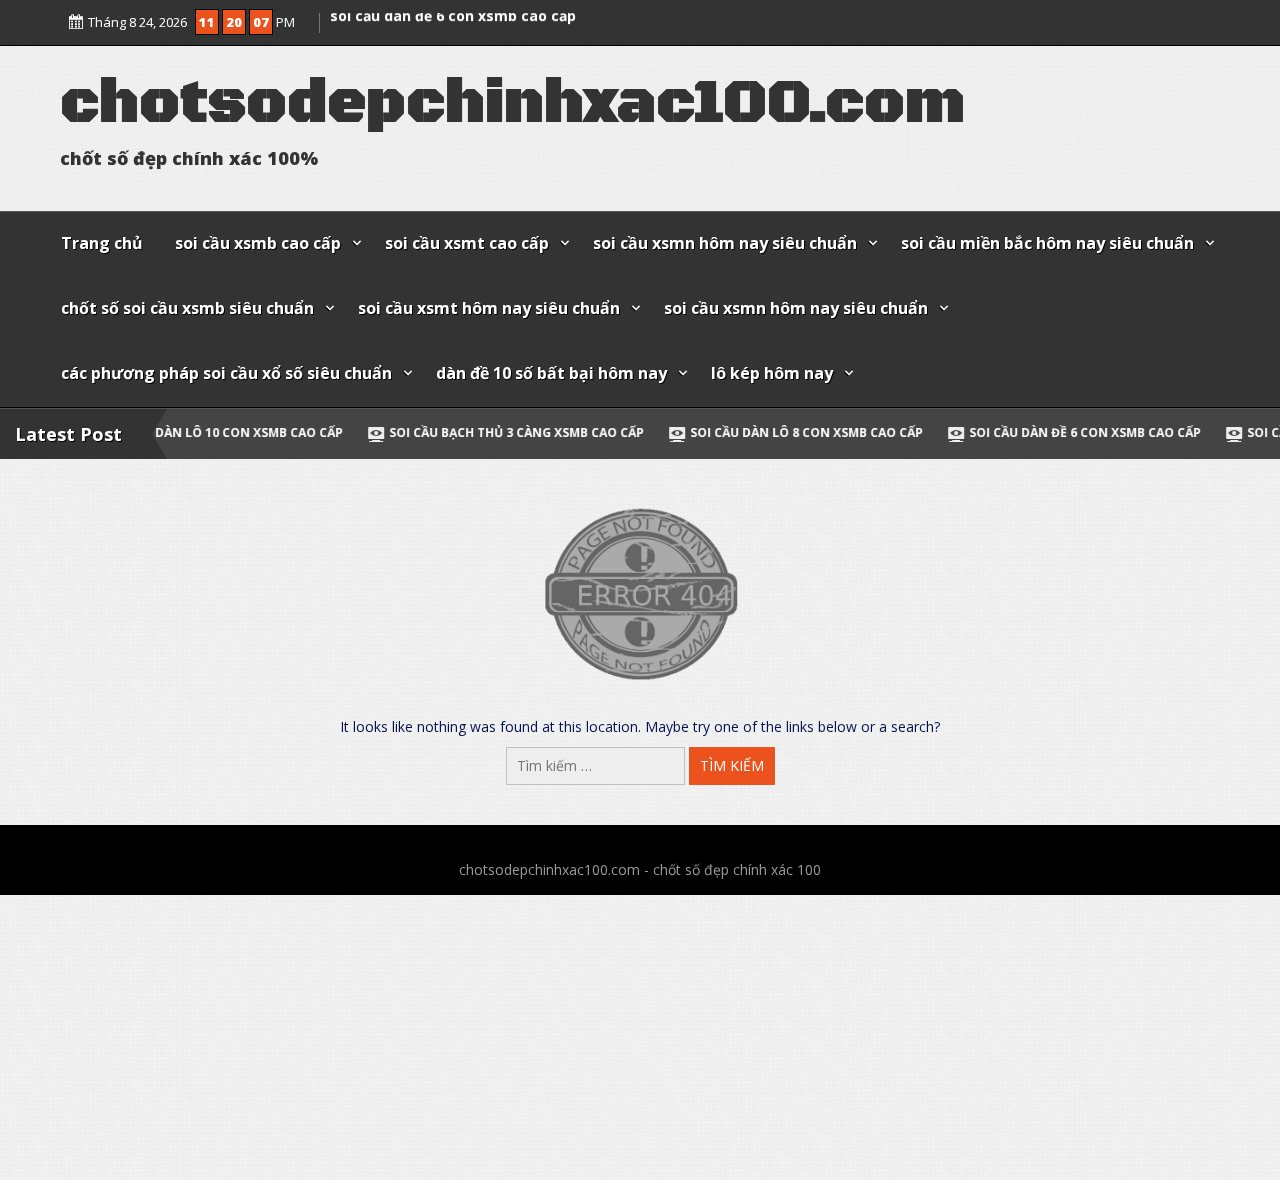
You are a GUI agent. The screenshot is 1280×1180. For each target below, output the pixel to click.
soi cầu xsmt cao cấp (467, 243)
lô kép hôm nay (772, 373)
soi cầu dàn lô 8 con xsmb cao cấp (715, 432)
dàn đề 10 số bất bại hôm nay (551, 373)
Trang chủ (102, 243)
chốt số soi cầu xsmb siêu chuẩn (187, 308)
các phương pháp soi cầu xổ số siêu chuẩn (226, 373)
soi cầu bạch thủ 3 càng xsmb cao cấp (425, 432)
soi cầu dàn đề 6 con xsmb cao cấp (453, 28)
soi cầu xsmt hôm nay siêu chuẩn (489, 308)
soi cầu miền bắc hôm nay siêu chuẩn (1047, 243)
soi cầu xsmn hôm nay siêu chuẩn (725, 243)
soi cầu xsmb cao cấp (258, 243)
